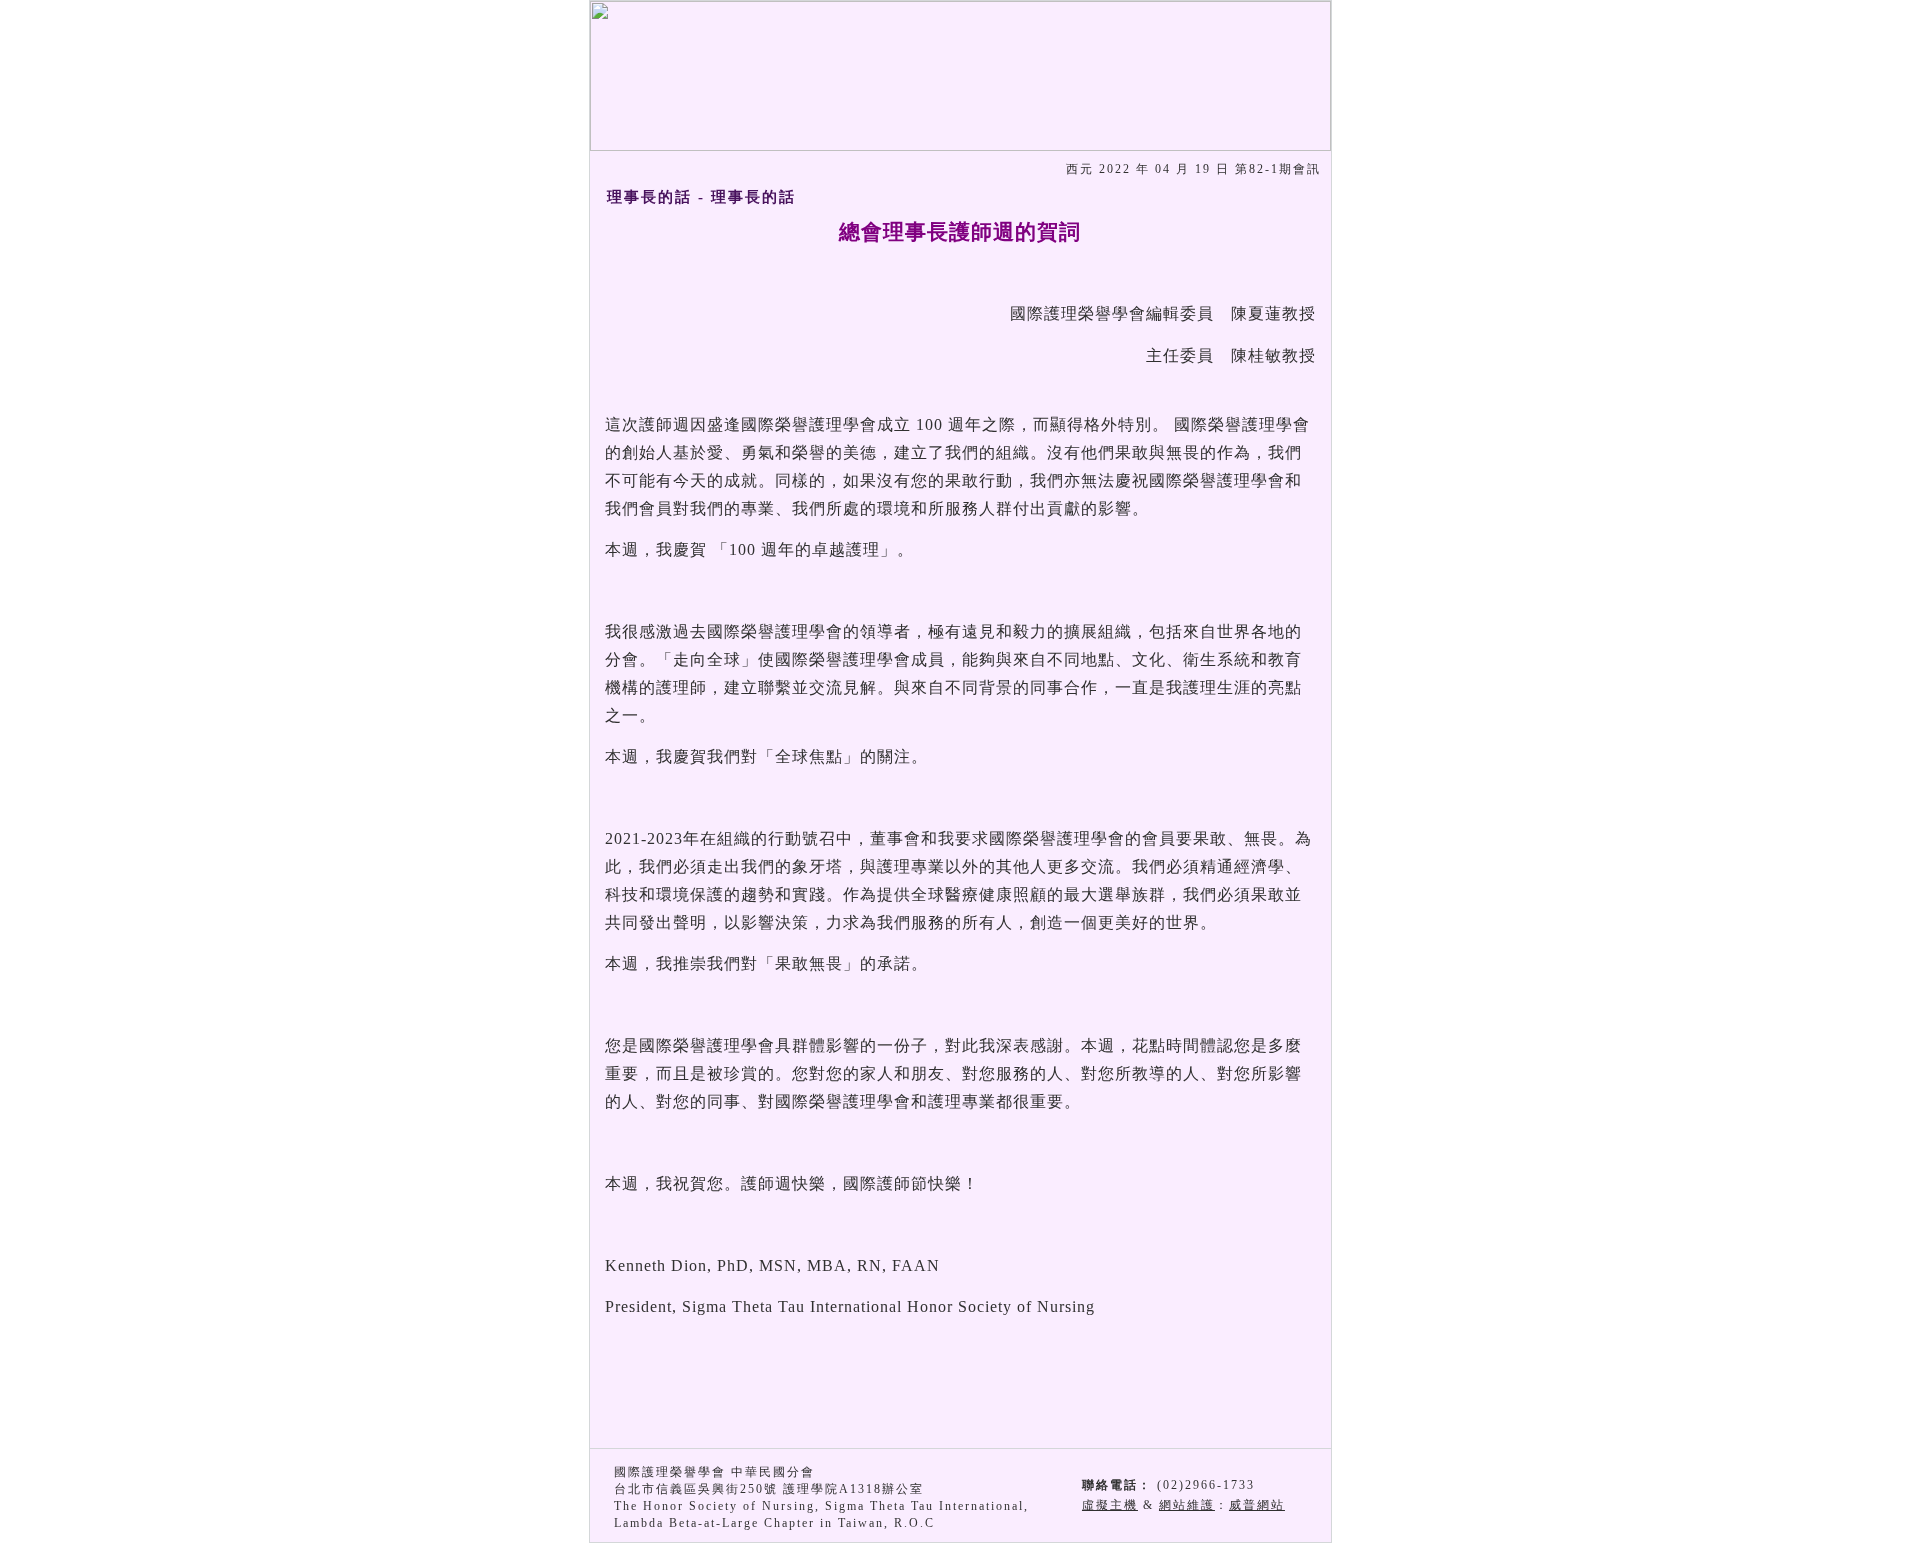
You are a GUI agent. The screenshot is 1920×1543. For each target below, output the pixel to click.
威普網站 (1257, 1505)
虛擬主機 (1110, 1505)
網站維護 (1187, 1505)
